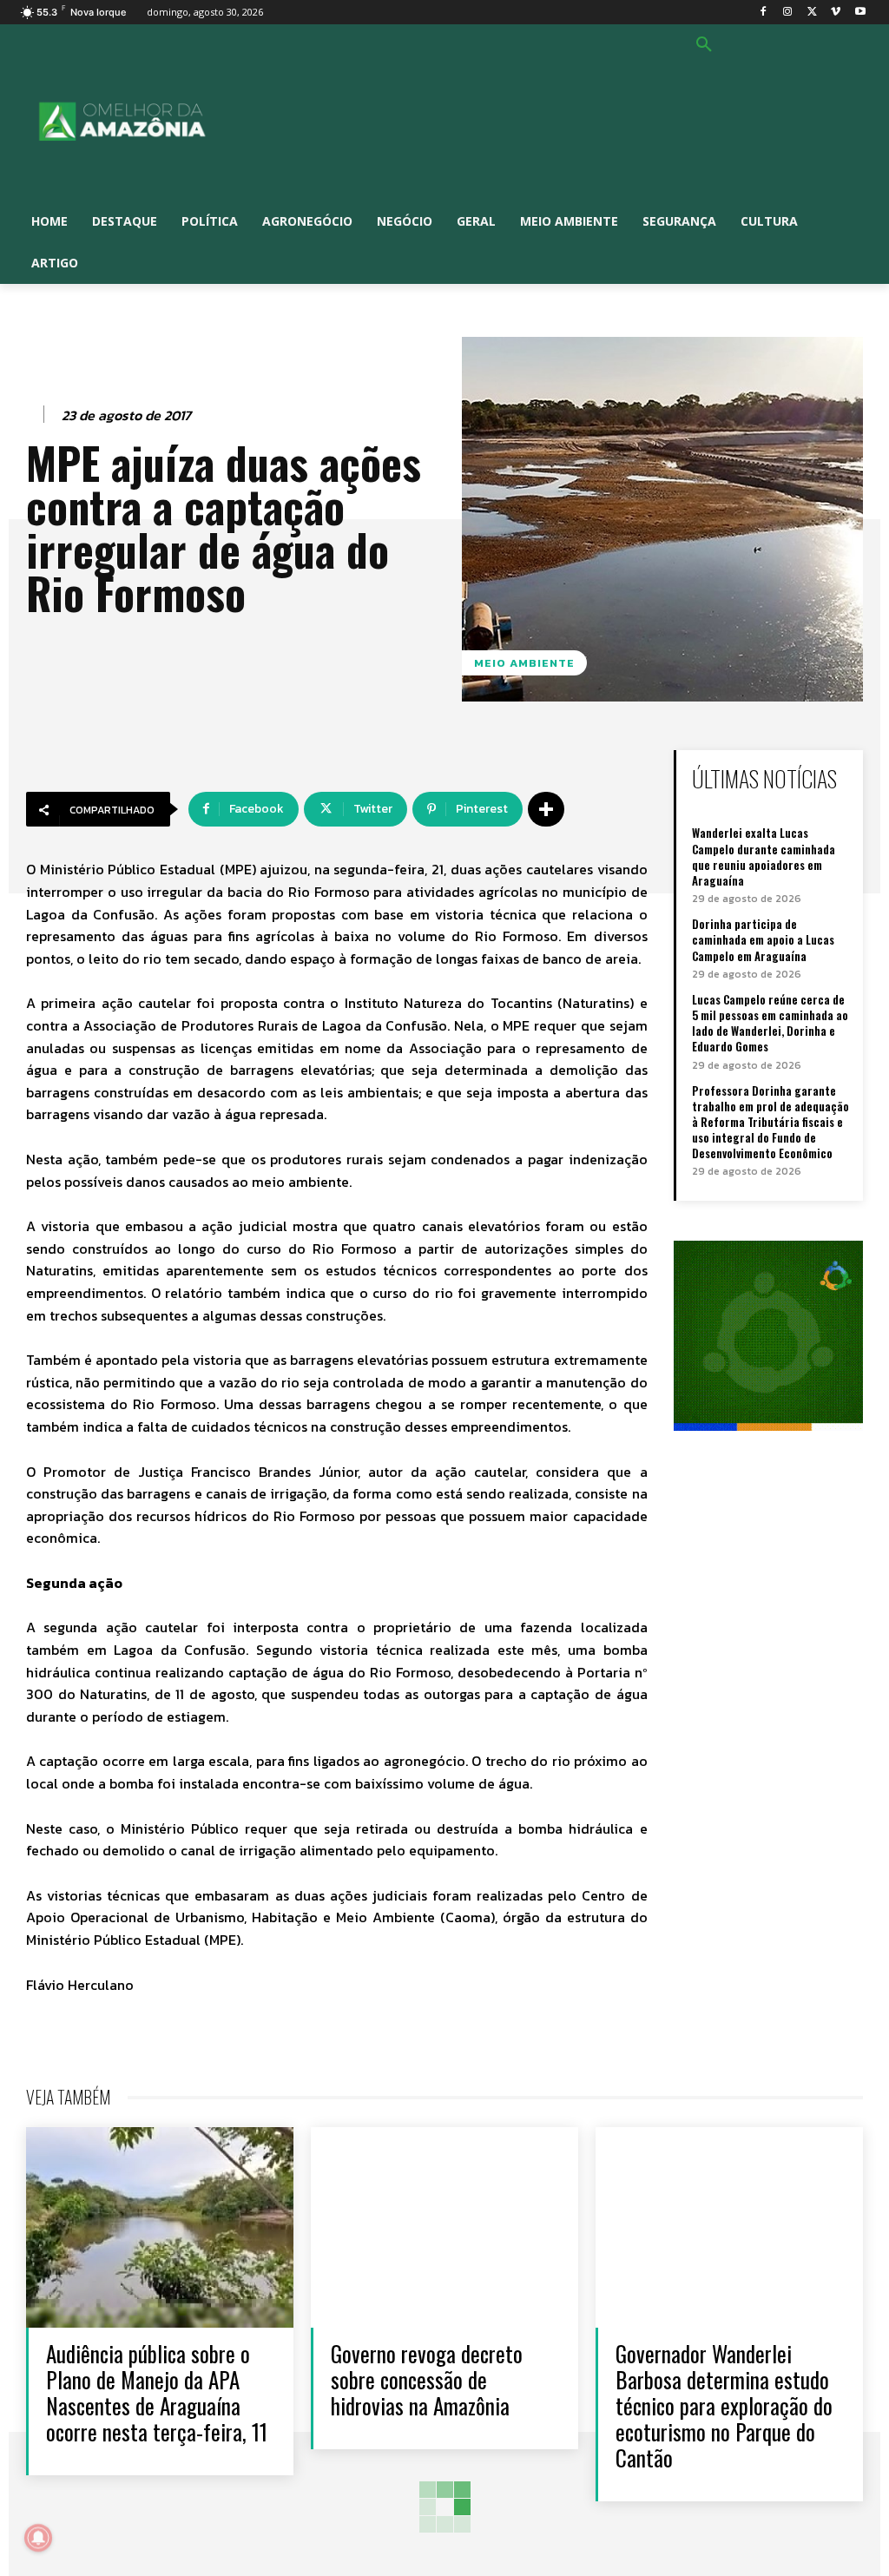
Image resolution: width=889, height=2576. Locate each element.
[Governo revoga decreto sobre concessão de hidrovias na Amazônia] (444, 2227)
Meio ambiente (524, 663)
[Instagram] (788, 13)
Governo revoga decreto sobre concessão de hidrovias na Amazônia (427, 2379)
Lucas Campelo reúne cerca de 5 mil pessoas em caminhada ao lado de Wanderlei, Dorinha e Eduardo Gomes (770, 1023)
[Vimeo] (836, 13)
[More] (546, 809)
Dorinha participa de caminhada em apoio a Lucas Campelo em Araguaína (763, 939)
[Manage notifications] (38, 2538)
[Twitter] (812, 13)
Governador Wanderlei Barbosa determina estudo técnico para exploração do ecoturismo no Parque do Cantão (724, 2405)
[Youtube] (860, 13)
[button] (704, 45)
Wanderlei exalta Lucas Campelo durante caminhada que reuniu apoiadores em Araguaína (764, 856)
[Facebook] (764, 13)
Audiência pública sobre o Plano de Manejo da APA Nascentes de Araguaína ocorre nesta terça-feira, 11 (157, 2392)
